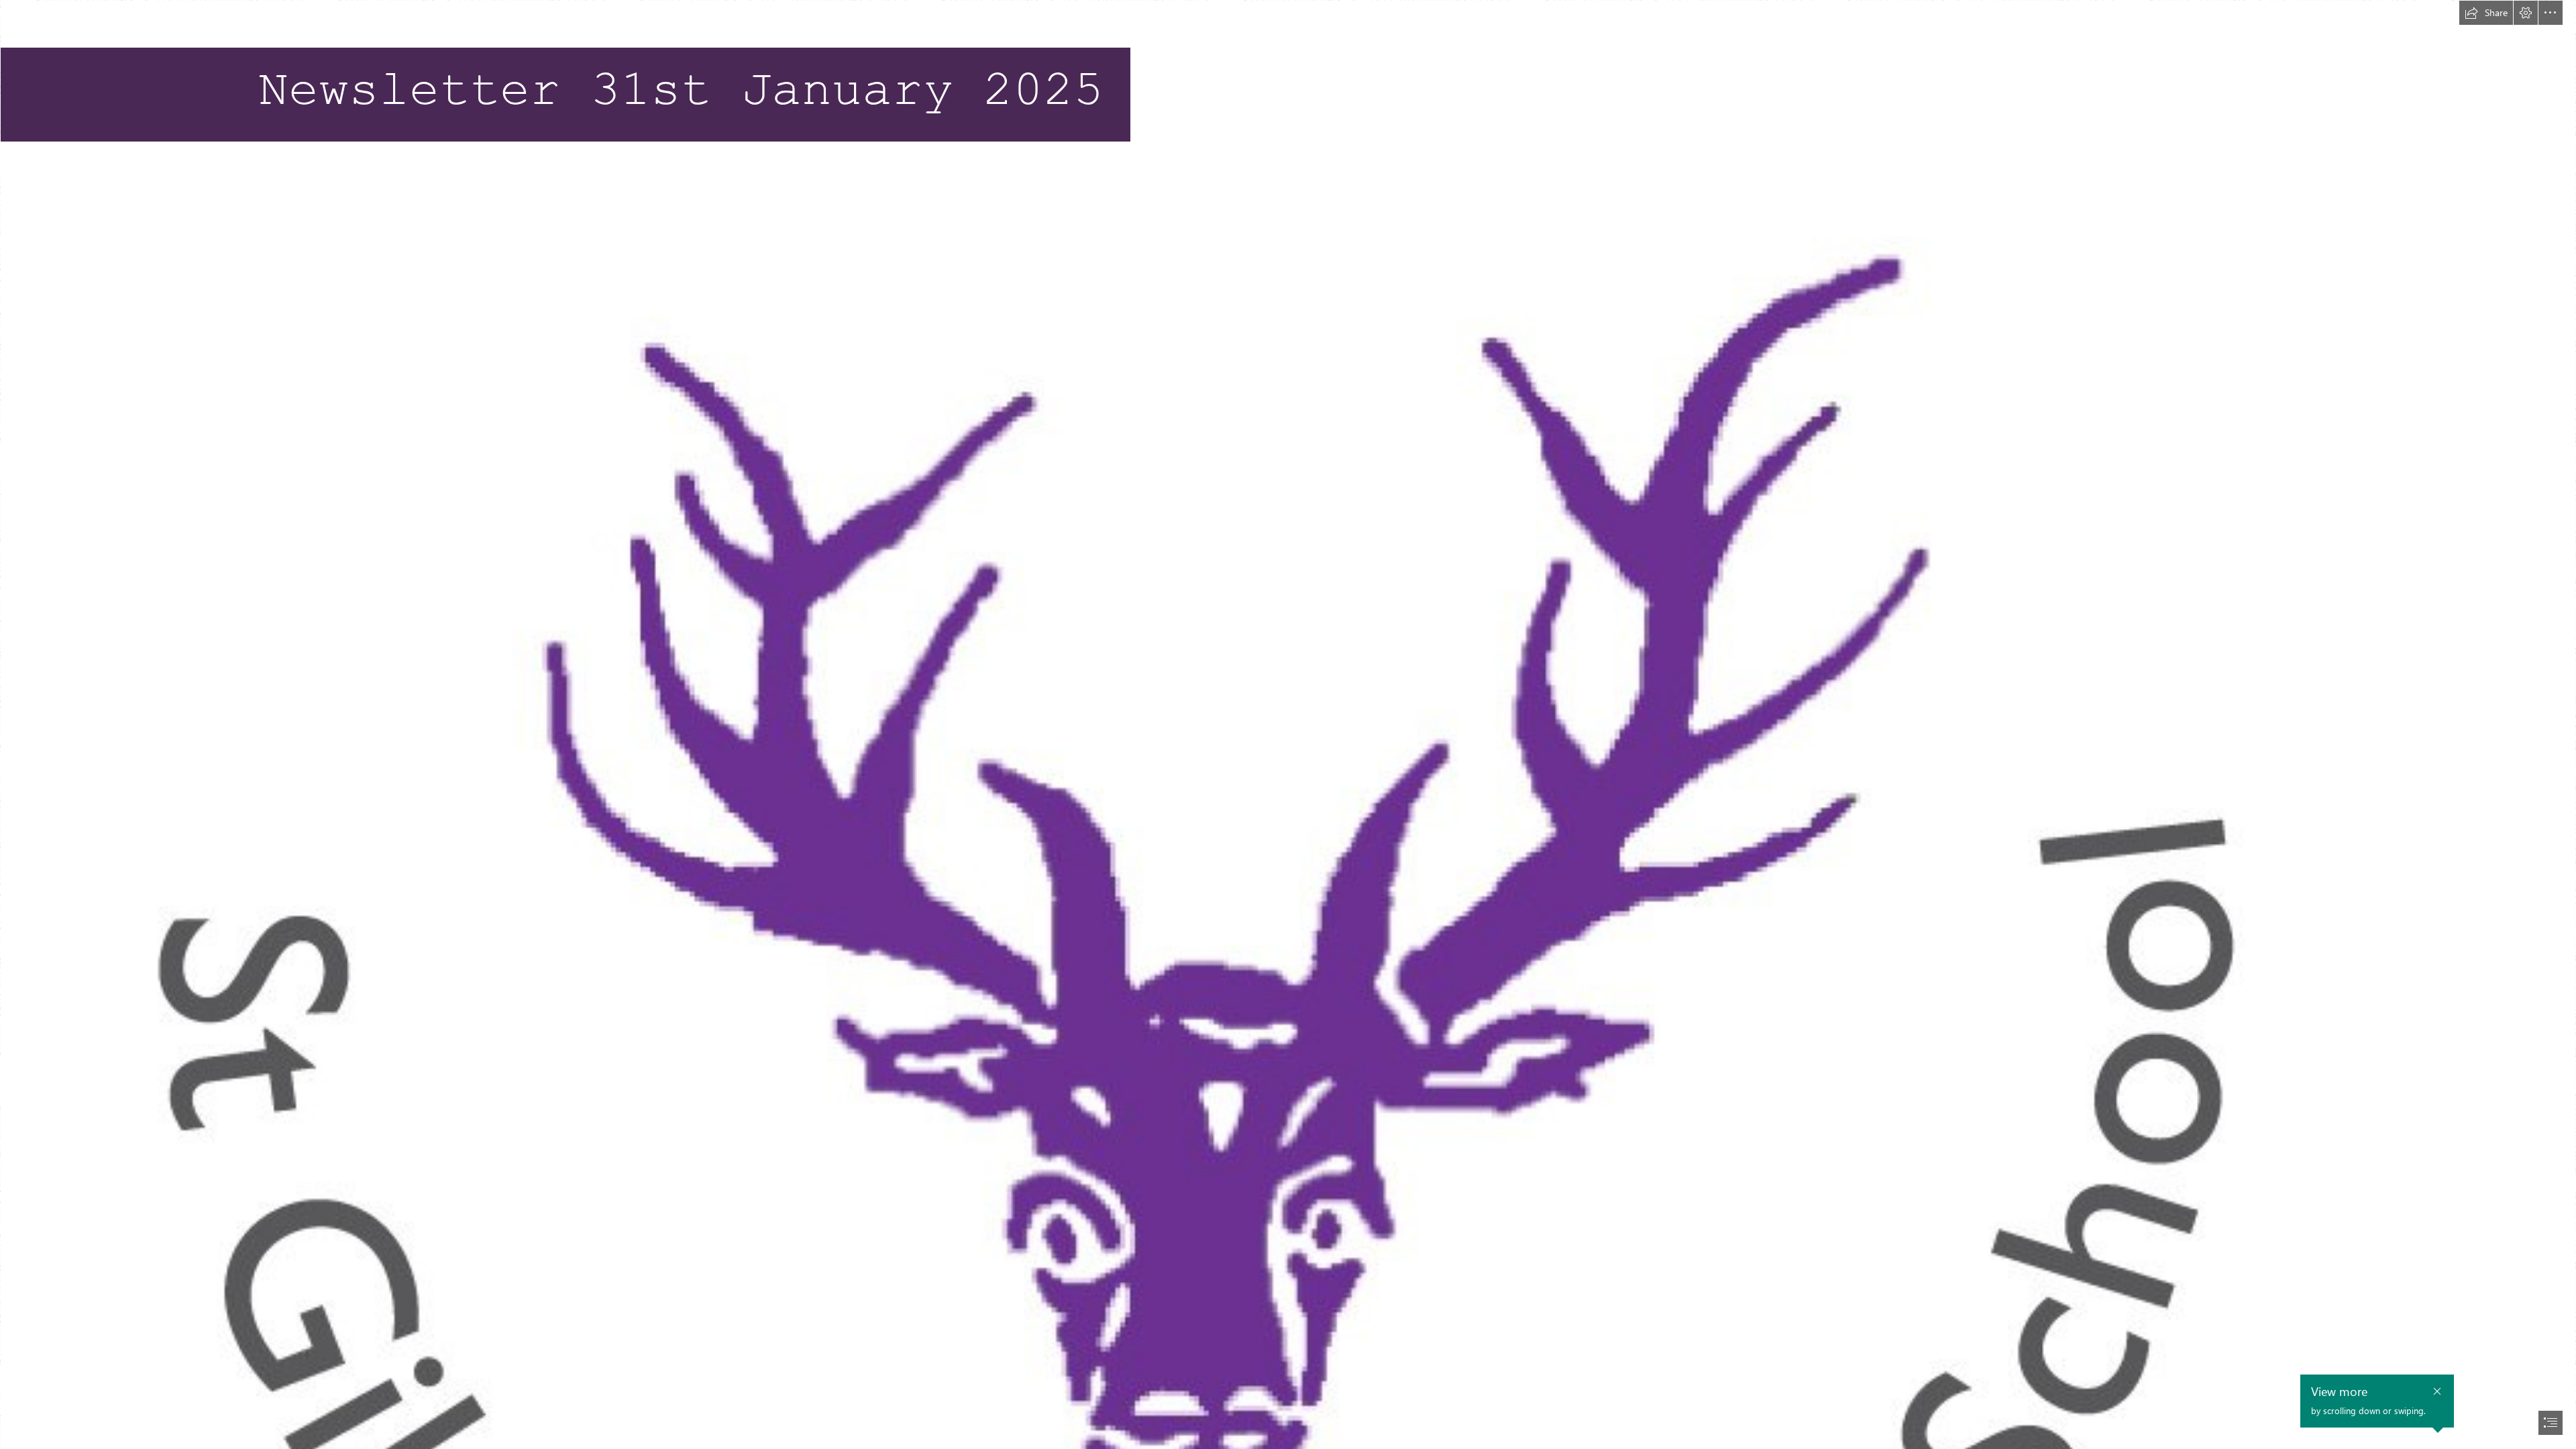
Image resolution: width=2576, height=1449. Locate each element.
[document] (1288, 724)
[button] (2486, 13)
